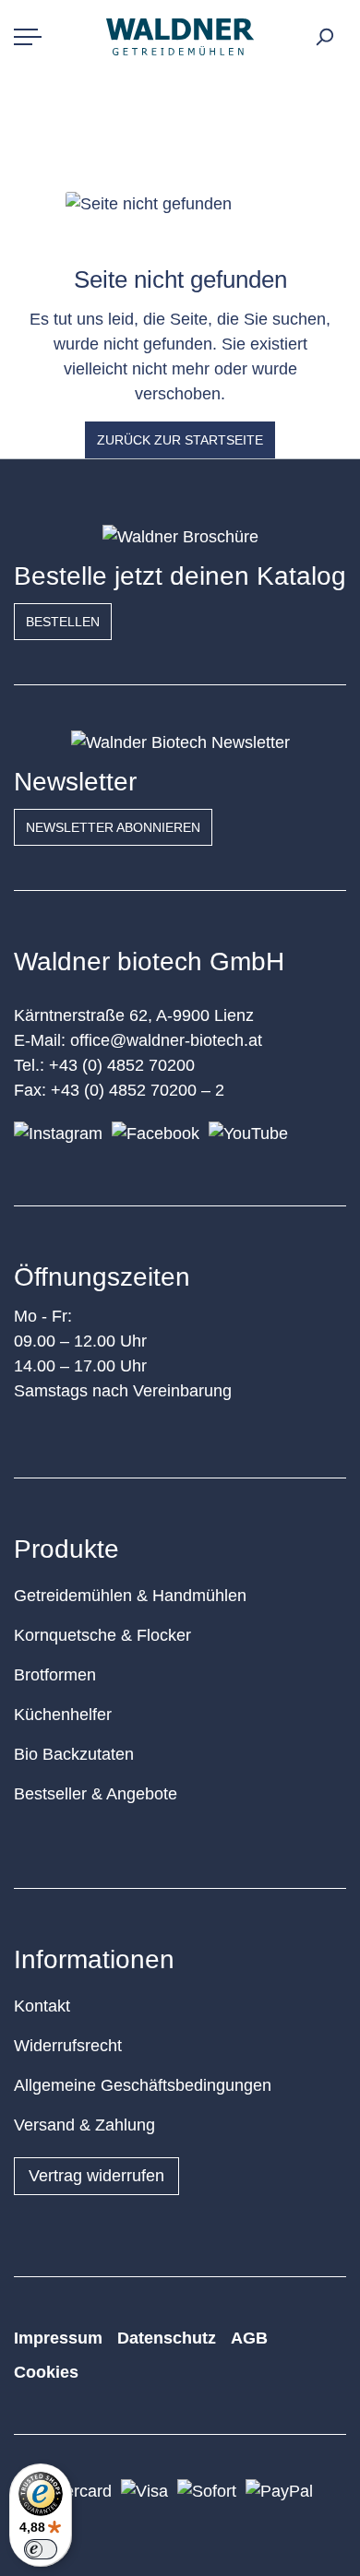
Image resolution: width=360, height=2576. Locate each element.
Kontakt (42, 2006)
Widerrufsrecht (68, 2046)
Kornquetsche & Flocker (102, 1635)
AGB (249, 2338)
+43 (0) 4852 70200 (122, 1065)
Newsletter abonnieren (113, 827)
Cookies (46, 2372)
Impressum (58, 2338)
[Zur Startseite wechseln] (180, 37)
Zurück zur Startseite (180, 440)
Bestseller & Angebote (96, 1794)
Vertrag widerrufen (96, 2176)
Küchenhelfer (63, 1715)
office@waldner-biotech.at (166, 1040)
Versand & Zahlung (84, 2125)
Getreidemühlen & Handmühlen (130, 1596)
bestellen (63, 622)
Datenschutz (167, 2338)
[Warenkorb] (343, 31)
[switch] (41, 2549)
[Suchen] (324, 37)
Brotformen (55, 1675)
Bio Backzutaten (74, 1754)
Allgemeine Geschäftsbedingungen (143, 2085)
